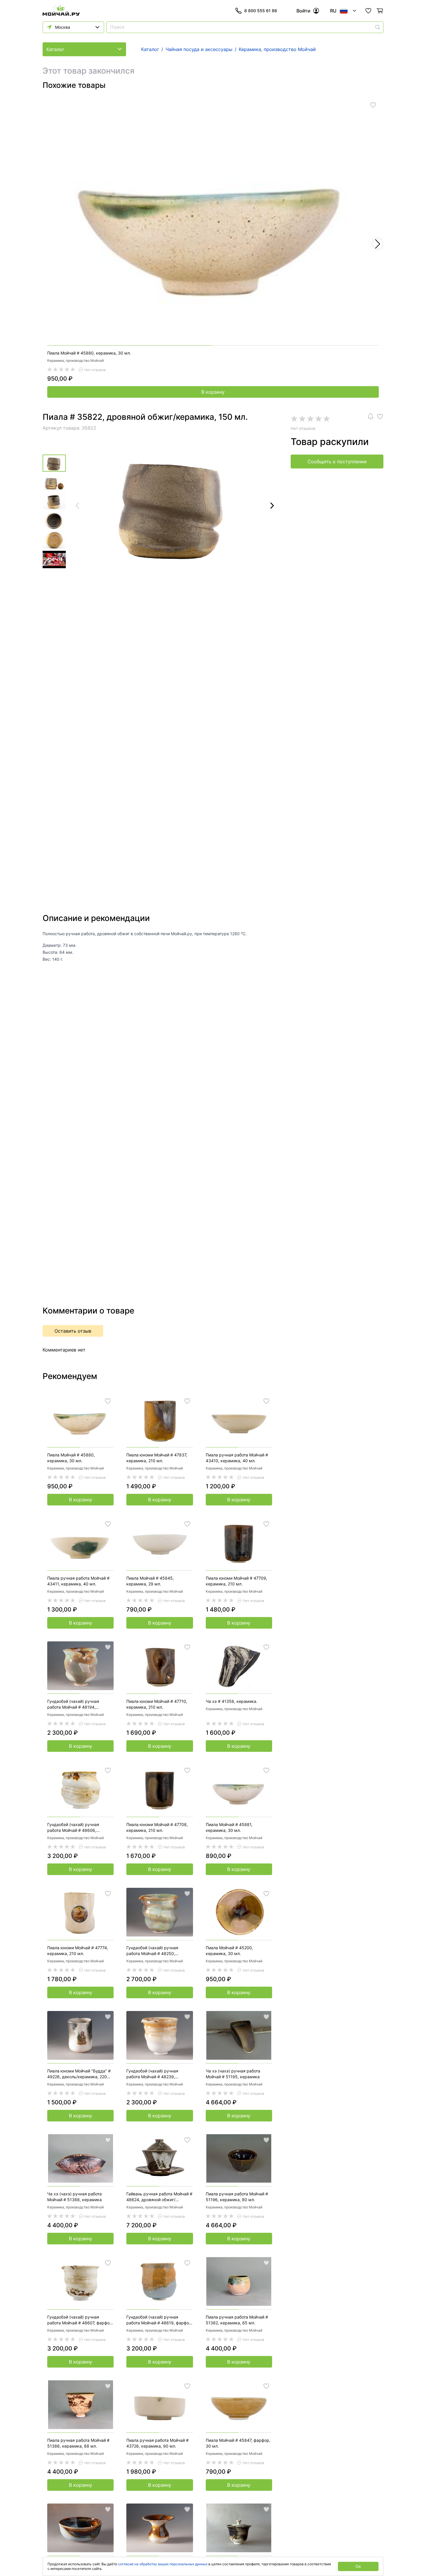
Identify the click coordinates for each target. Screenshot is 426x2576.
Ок (358, 2566)
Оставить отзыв (73, 1331)
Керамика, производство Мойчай (75, 360)
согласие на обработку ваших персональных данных (163, 2564)
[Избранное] (368, 11)
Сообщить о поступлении (337, 462)
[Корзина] (380, 11)
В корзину (213, 392)
